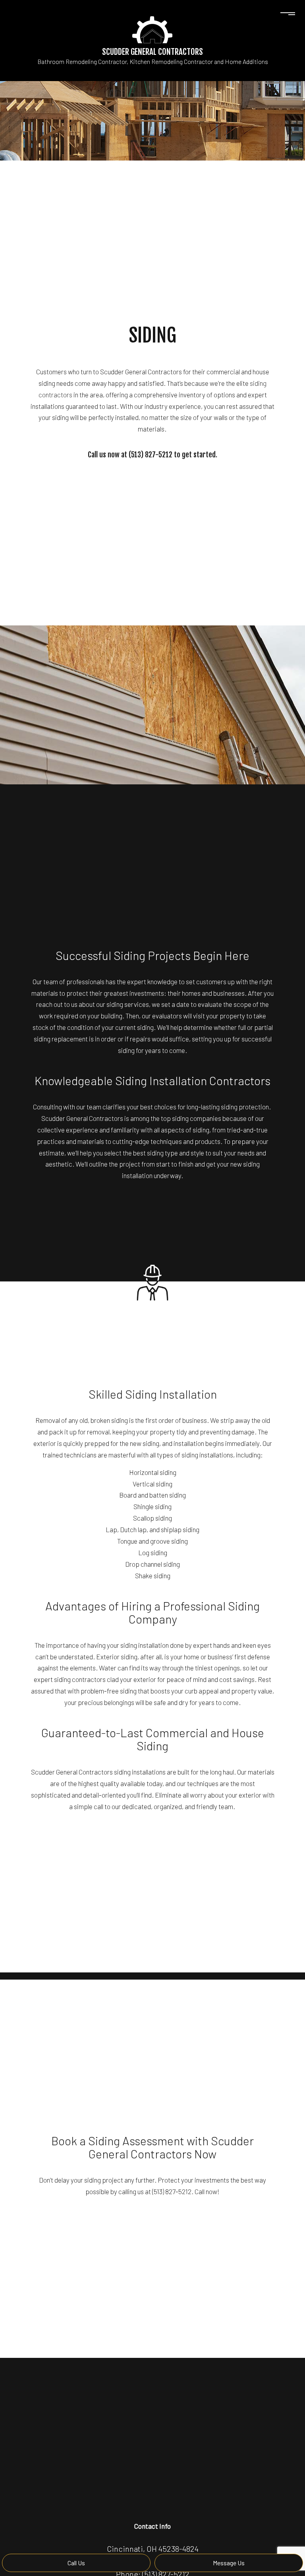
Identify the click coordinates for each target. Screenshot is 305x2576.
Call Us (76, 2563)
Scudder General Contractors (152, 52)
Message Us (229, 2563)
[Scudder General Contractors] (152, 29)
